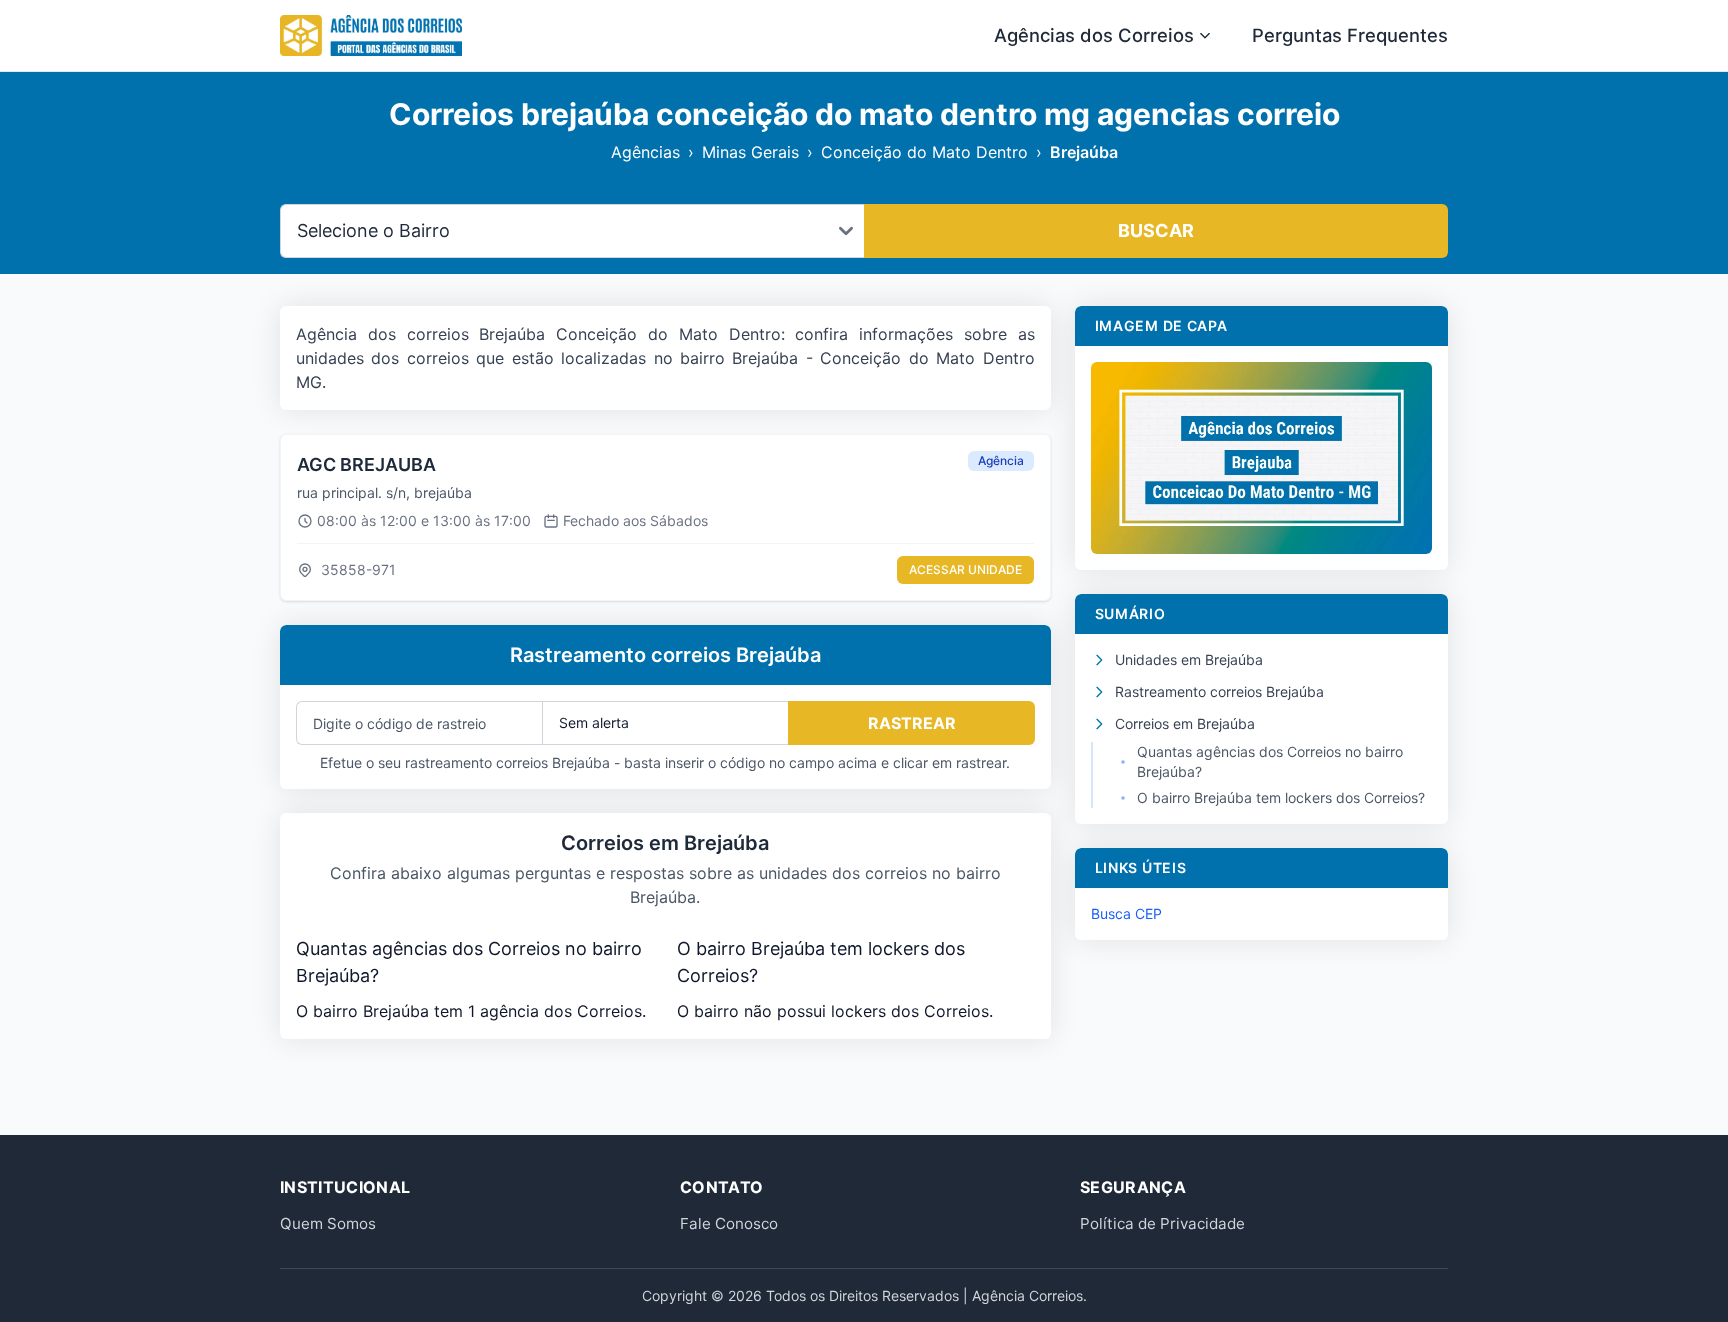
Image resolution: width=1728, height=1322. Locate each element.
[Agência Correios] (371, 36)
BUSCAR (1156, 230)
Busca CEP (1126, 913)
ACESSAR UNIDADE (965, 569)
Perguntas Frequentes (1350, 35)
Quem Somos (328, 1223)
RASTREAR (912, 723)
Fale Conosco (729, 1223)
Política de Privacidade (1162, 1223)
